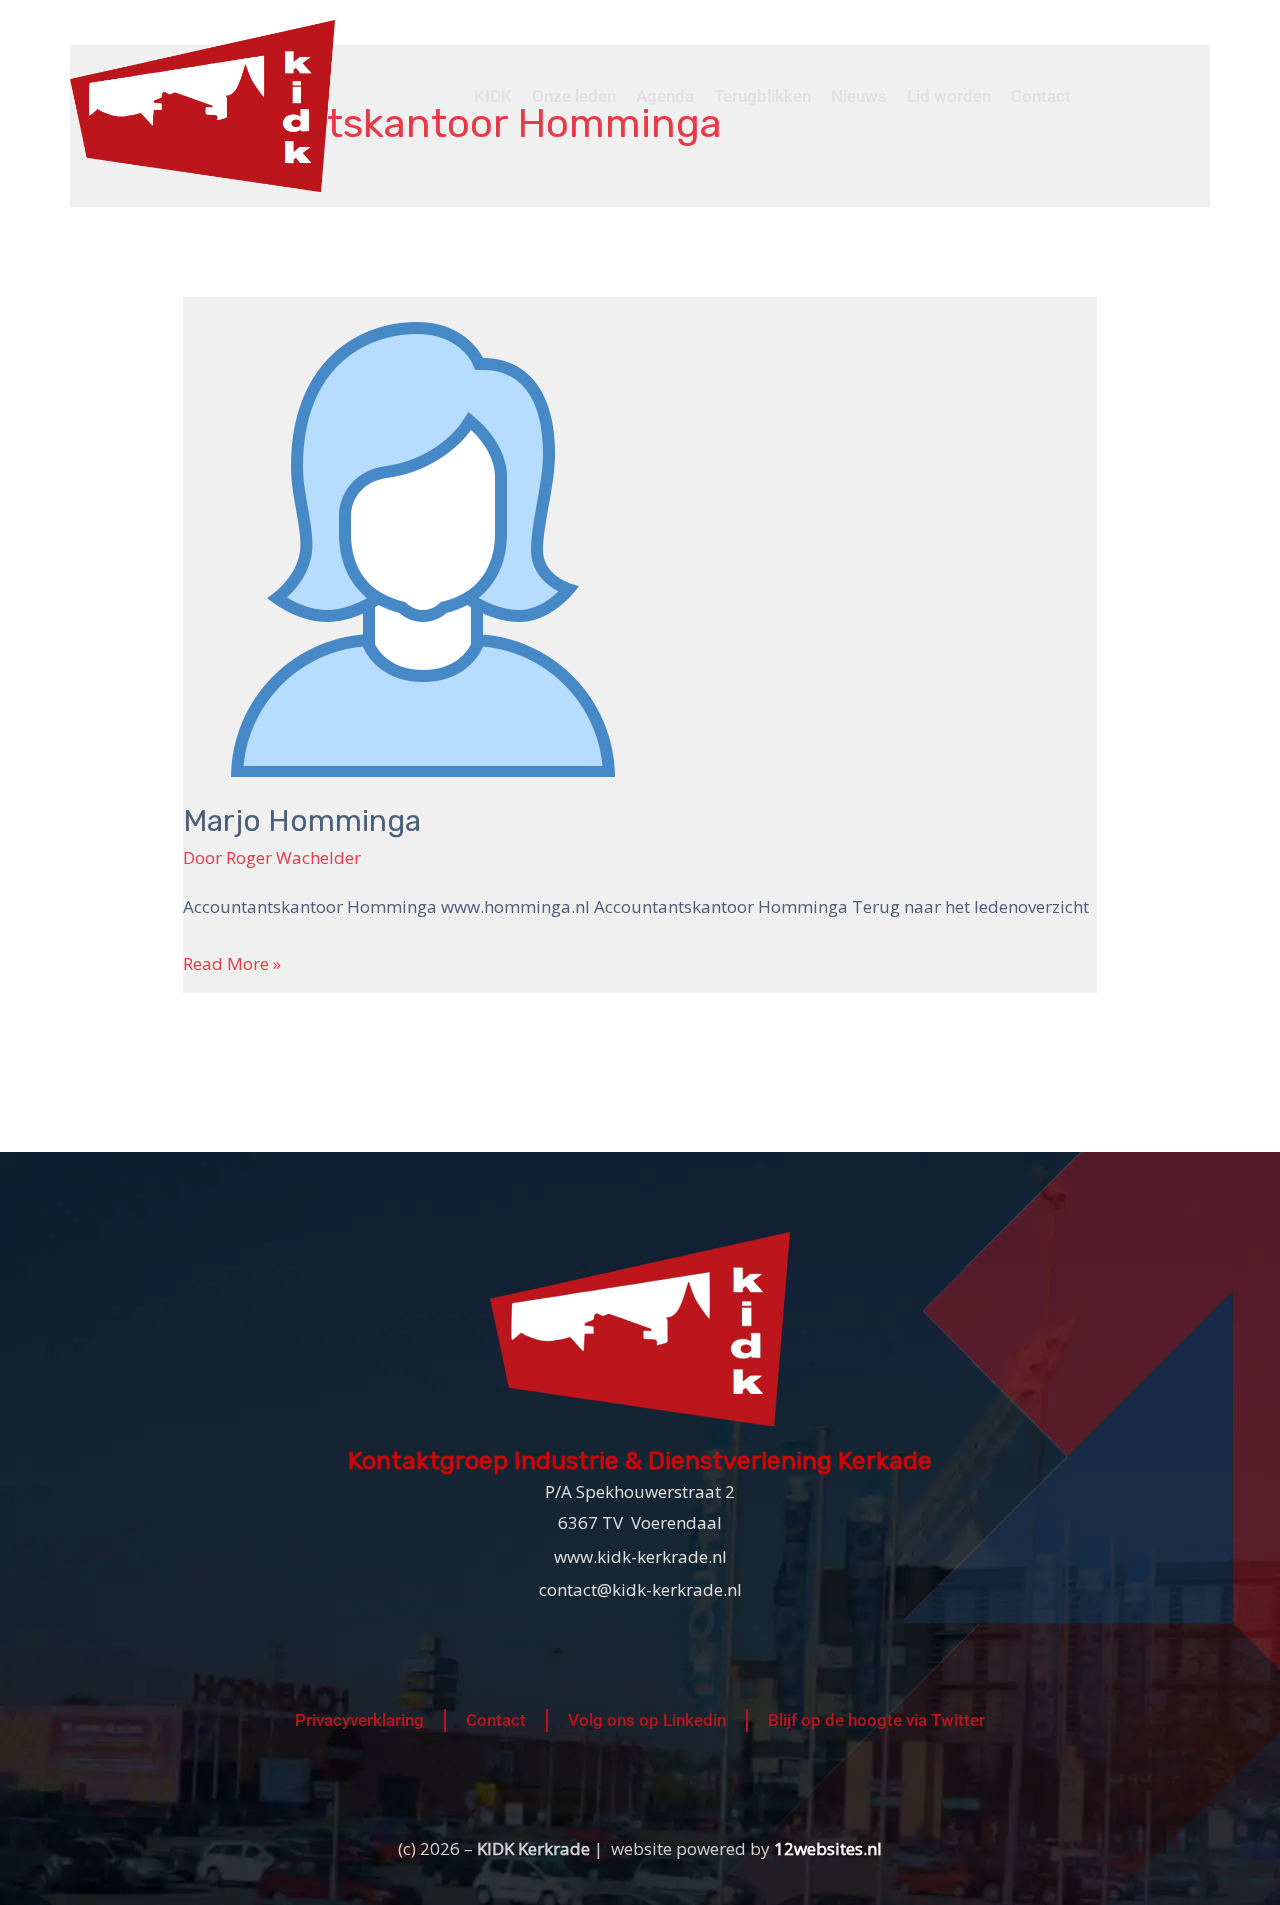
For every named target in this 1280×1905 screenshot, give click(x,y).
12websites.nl (828, 1848)
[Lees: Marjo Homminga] (423, 535)
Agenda (665, 96)
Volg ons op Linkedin (647, 1720)
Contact (1041, 96)
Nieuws (859, 96)
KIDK (493, 96)
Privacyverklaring (359, 1720)
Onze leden (574, 96)
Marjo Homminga (302, 821)
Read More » (232, 961)
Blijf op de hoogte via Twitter (876, 1720)
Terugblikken (762, 96)
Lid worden (949, 96)
